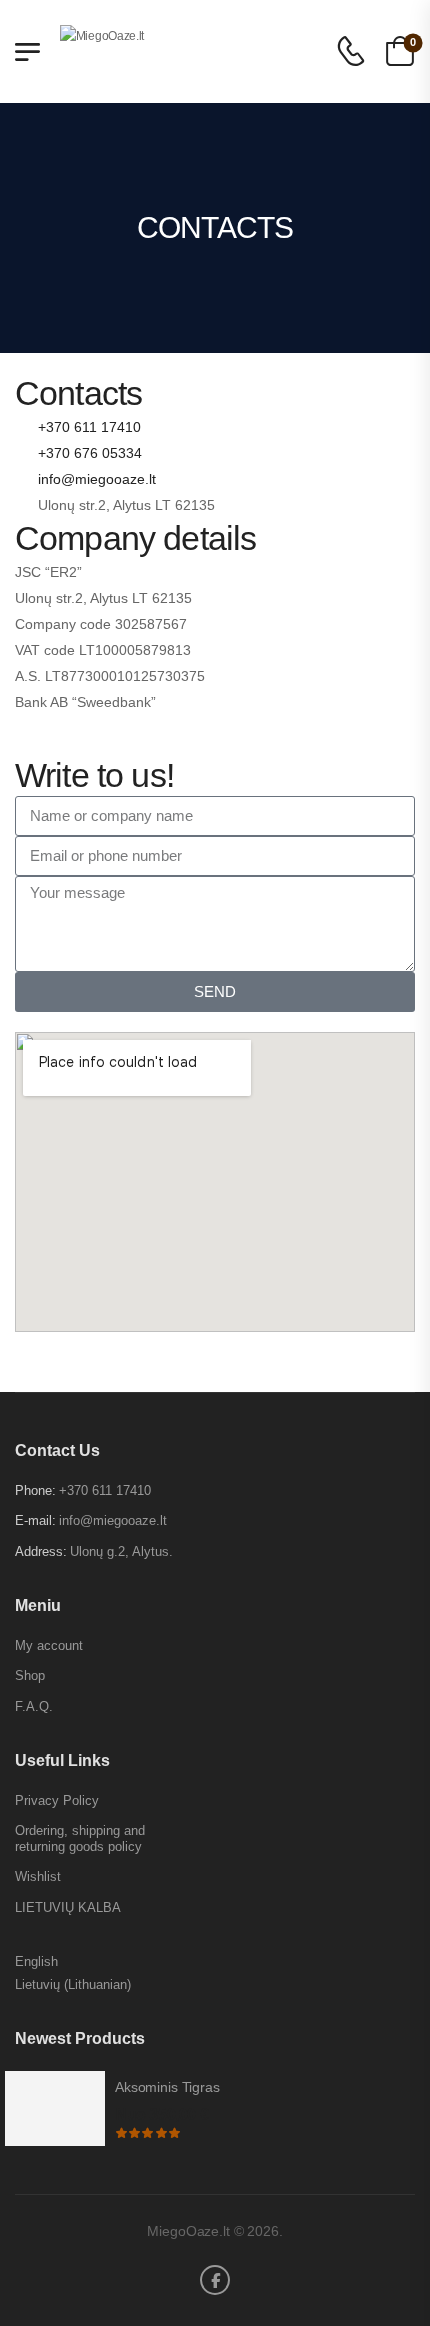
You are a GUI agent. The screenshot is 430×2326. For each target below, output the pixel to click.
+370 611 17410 (105, 1490)
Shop (30, 1675)
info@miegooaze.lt (113, 1520)
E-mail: (35, 1520)
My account (49, 1645)
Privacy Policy (57, 1800)
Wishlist (38, 1876)
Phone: (35, 1490)
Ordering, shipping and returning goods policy (80, 1838)
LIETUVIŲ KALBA (68, 1907)
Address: (41, 1551)
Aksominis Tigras (167, 2087)
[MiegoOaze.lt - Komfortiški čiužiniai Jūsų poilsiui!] (170, 51)
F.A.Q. (34, 1706)
